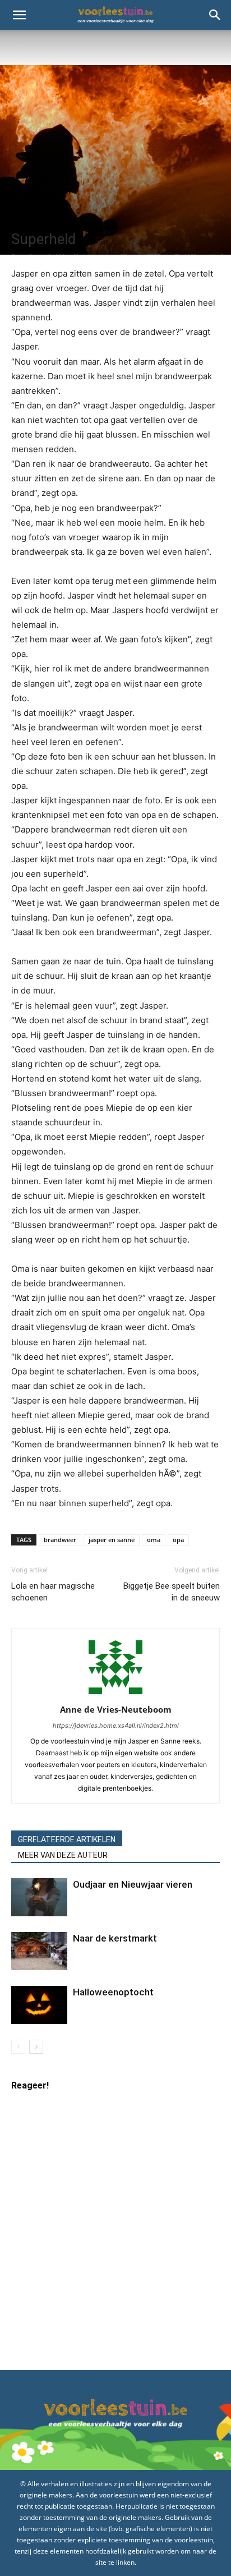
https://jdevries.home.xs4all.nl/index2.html (116, 1726)
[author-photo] (115, 1694)
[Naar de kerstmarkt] (39, 1951)
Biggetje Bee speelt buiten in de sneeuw (172, 1592)
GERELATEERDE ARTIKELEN (67, 1839)
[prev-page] (18, 2047)
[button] (19, 15)
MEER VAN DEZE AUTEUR (63, 1855)
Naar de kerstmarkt (115, 1938)
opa (178, 1540)
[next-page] (36, 2047)
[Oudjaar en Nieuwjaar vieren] (39, 1898)
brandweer (60, 1540)
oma (154, 1540)
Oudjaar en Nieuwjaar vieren (133, 1884)
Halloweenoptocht (113, 1992)
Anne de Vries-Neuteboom (116, 1709)
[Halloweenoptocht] (39, 2005)
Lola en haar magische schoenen (53, 1592)
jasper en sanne (112, 1540)
